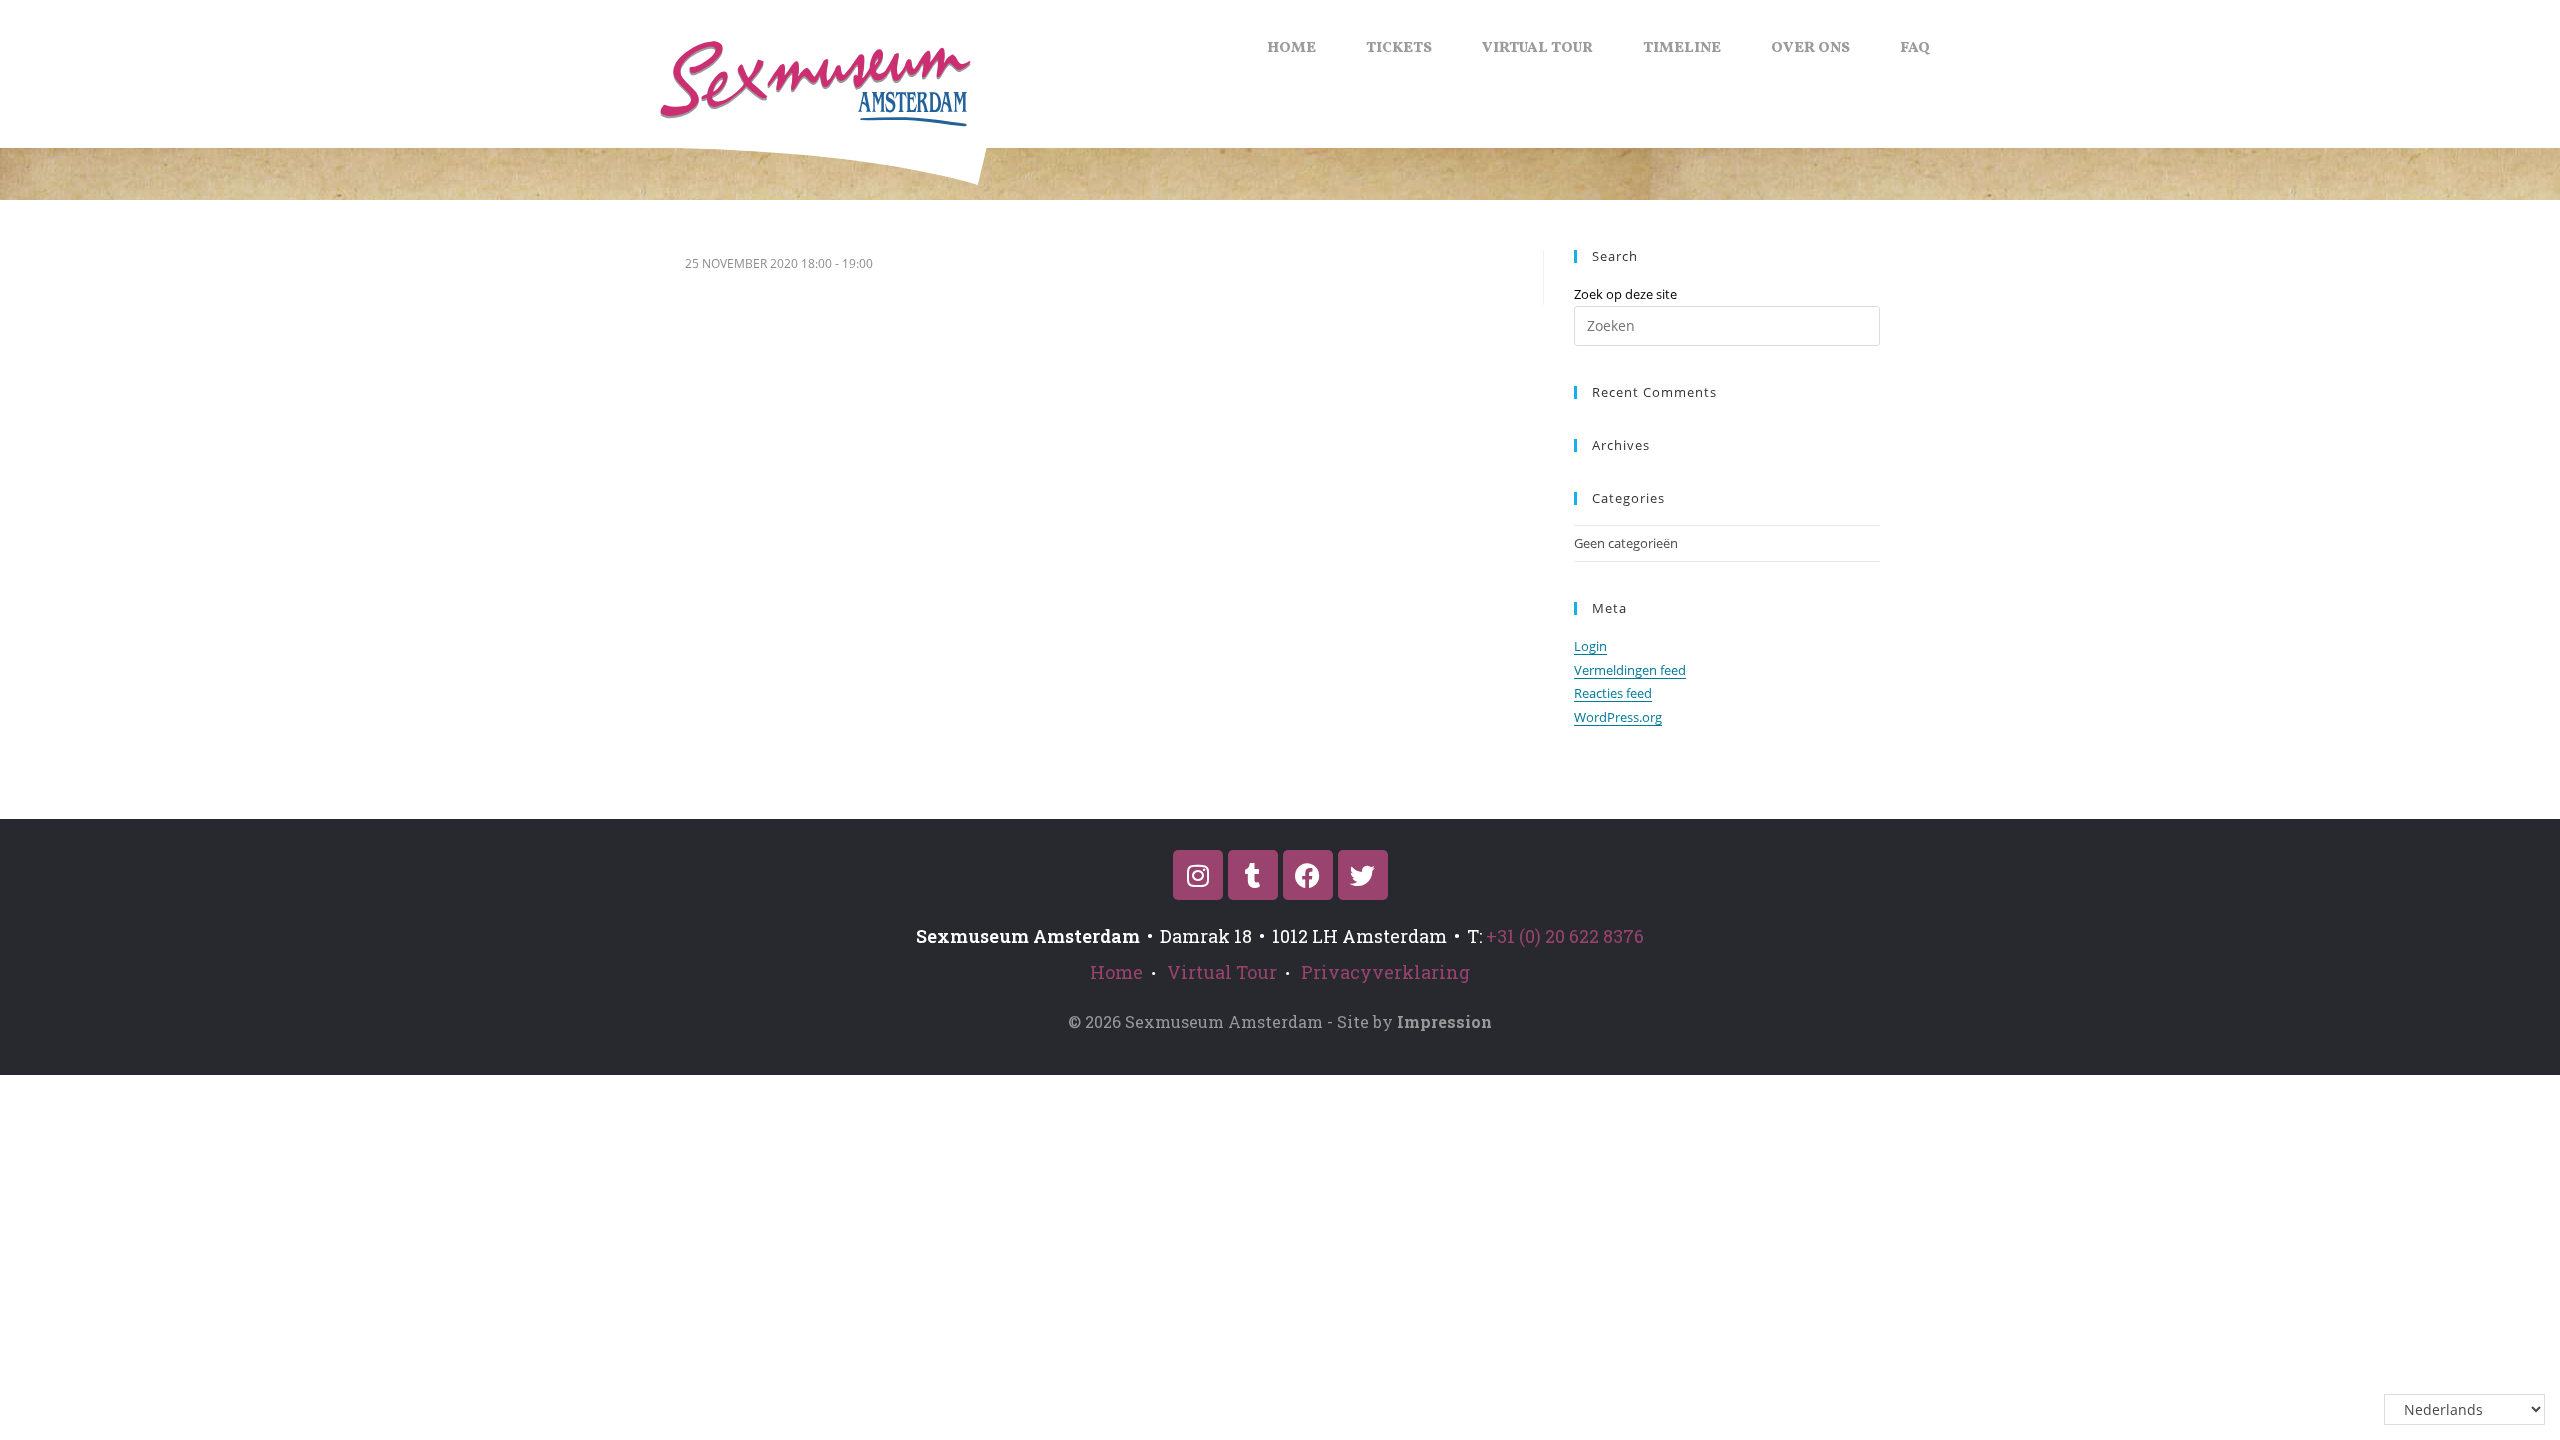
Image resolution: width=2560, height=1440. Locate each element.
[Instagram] (1198, 875)
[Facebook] (1308, 875)
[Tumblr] (1253, 875)
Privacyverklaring (1385, 972)
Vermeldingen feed (1630, 670)
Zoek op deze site (1625, 294)
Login (1590, 646)
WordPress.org (1618, 717)
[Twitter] (1363, 875)
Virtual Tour (1537, 48)
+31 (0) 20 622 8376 (1565, 936)
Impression (1444, 1021)
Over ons (1810, 48)
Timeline (1682, 48)
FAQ (1915, 48)
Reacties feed (1613, 693)
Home (1291, 48)
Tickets (1399, 48)
